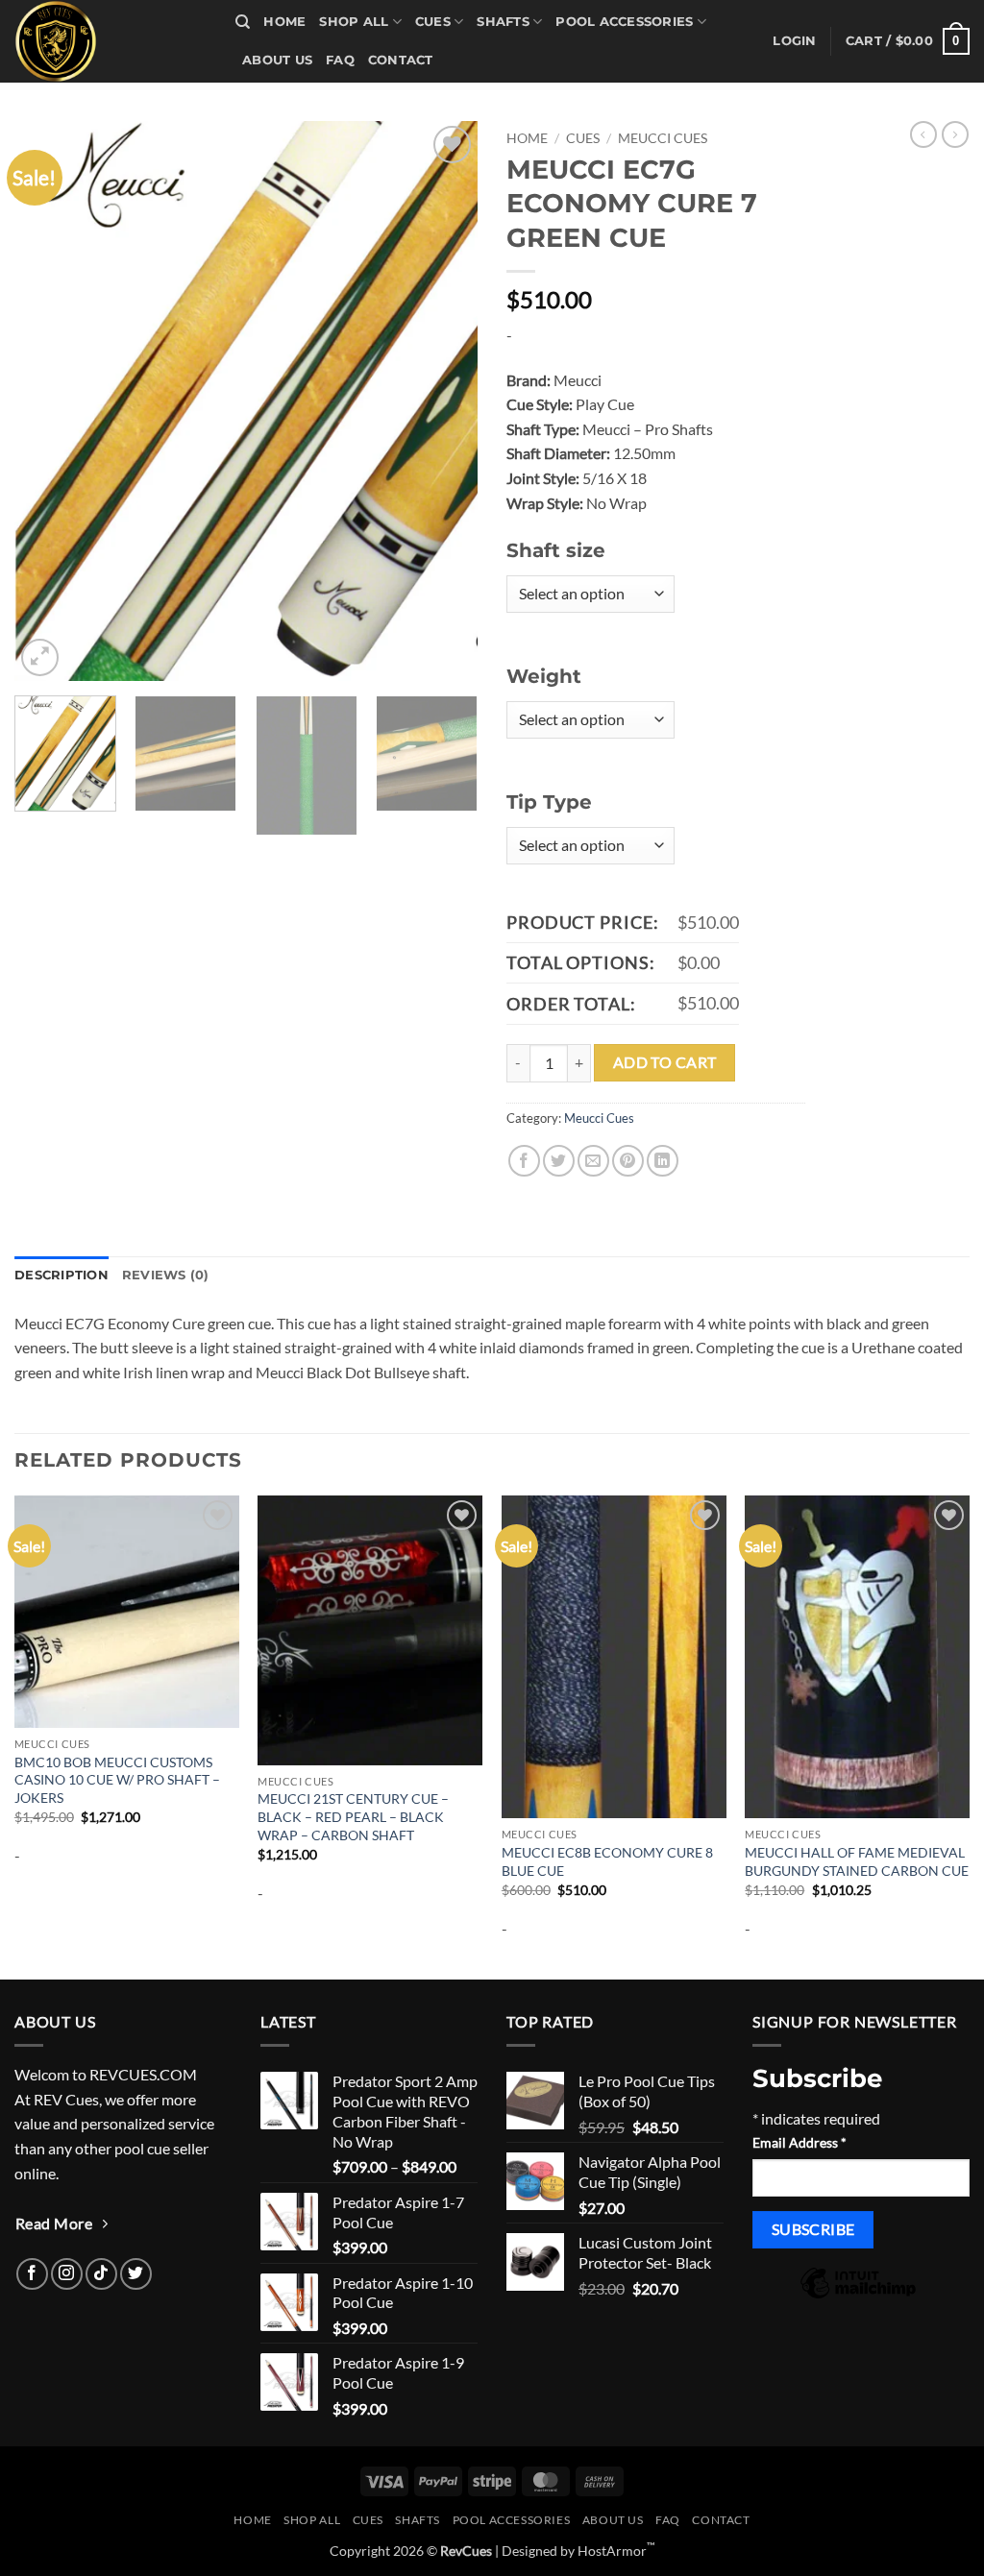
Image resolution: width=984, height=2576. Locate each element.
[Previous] (48, 401)
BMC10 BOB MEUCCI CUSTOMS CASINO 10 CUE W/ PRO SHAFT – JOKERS (117, 1780)
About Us (277, 60)
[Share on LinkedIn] (663, 1161)
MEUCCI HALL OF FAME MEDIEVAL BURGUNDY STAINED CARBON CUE (857, 1861)
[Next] (444, 401)
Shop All (354, 22)
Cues (433, 22)
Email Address (799, 2142)
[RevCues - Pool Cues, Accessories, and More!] (111, 41)
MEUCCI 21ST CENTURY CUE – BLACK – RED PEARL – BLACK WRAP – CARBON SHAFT (353, 1816)
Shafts (503, 22)
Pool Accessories (624, 22)
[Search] (243, 22)
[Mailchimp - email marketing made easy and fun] (858, 2296)
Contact (401, 60)
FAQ (340, 60)
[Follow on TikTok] (101, 2274)
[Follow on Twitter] (136, 2274)
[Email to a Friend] (593, 1161)
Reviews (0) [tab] (166, 1275)
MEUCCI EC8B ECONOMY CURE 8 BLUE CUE (607, 1861)
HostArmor (616, 2551)
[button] (794, 41)
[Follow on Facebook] (32, 2274)
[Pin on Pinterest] (628, 1161)
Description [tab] (61, 1275)
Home (284, 22)
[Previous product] (955, 134)
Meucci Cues (663, 138)
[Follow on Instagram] (67, 2274)
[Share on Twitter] (559, 1161)
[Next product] (923, 134)
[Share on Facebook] (524, 1161)
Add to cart (665, 1062)
